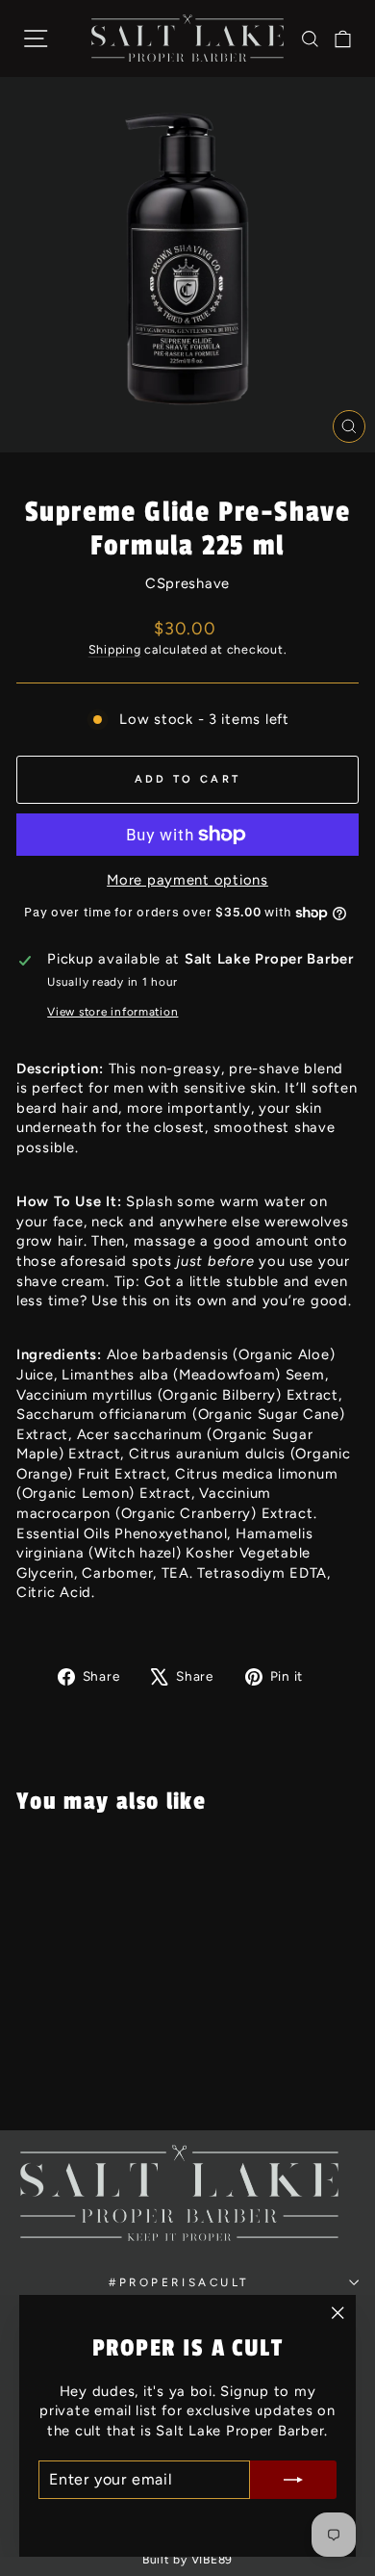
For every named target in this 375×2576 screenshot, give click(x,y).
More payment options (187, 880)
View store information (112, 1012)
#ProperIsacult (179, 2282)
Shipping (115, 649)
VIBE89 (212, 2560)
